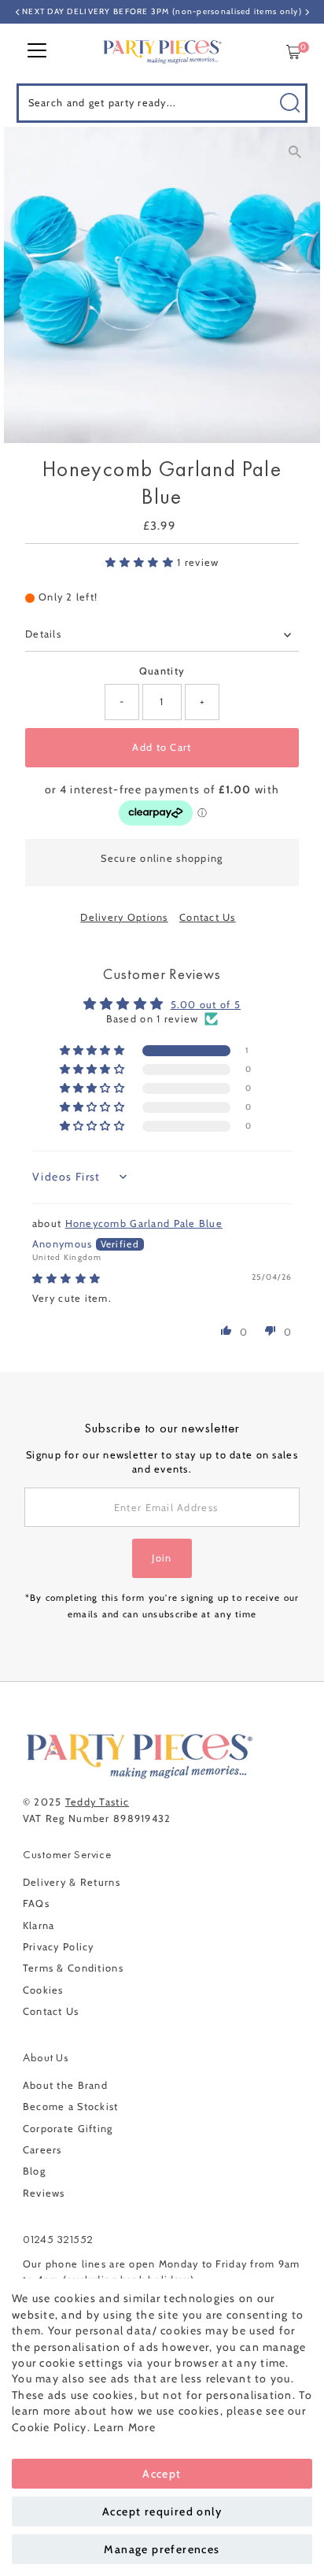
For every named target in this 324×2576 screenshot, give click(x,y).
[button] (142, 562)
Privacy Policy (59, 1947)
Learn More (125, 2427)
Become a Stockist (71, 2107)
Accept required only (162, 2511)
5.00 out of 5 (206, 1005)
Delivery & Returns (72, 1882)
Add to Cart (162, 747)
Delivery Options (124, 918)
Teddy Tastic (97, 1802)
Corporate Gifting (68, 2129)
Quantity (162, 671)
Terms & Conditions (73, 1968)
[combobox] (162, 103)
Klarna (39, 1926)
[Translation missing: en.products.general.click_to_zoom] (295, 152)
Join (162, 1558)
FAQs (36, 1903)
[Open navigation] (37, 52)
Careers (42, 2150)
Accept (162, 2474)
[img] (66, 1279)
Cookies (43, 1990)
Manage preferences (162, 2549)
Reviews (44, 2193)
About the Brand (65, 2085)
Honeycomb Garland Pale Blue (144, 1223)
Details (43, 634)
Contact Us (208, 918)
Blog (34, 2171)
